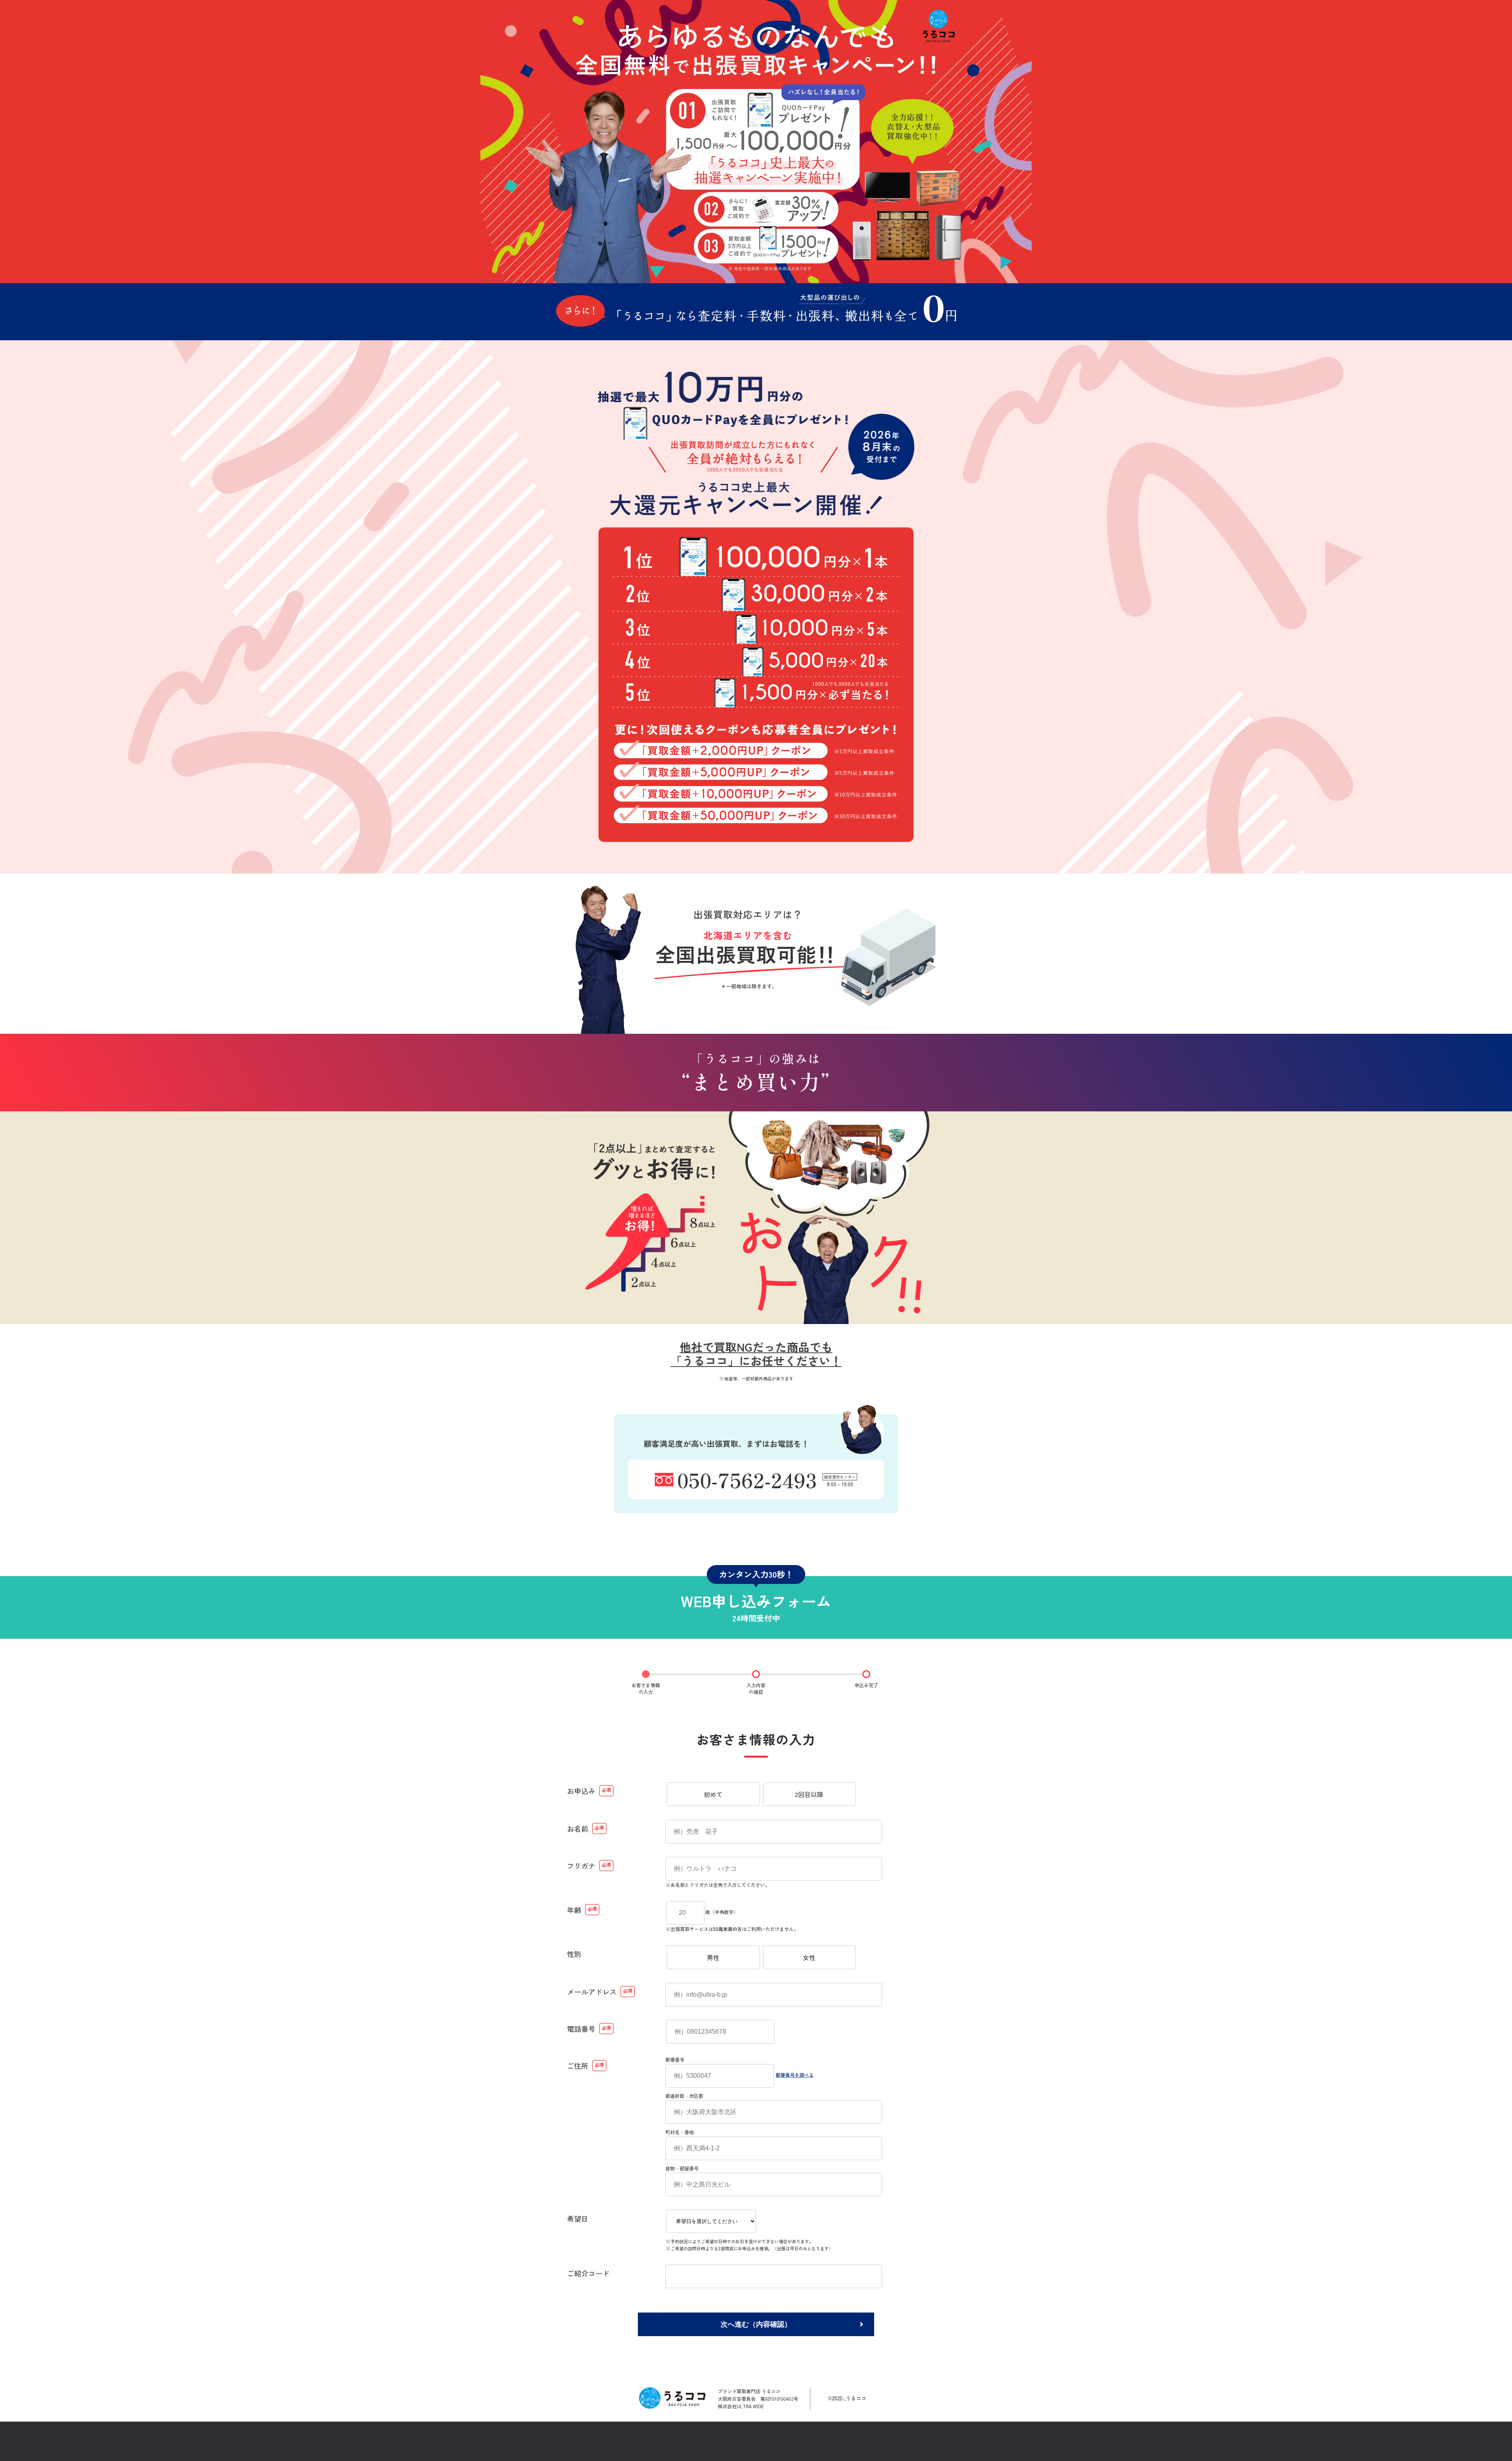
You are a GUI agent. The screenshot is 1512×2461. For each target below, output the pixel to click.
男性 (713, 1957)
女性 (809, 1957)
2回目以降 (809, 1794)
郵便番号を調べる (795, 2074)
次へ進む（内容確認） (756, 2324)
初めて (713, 1794)
